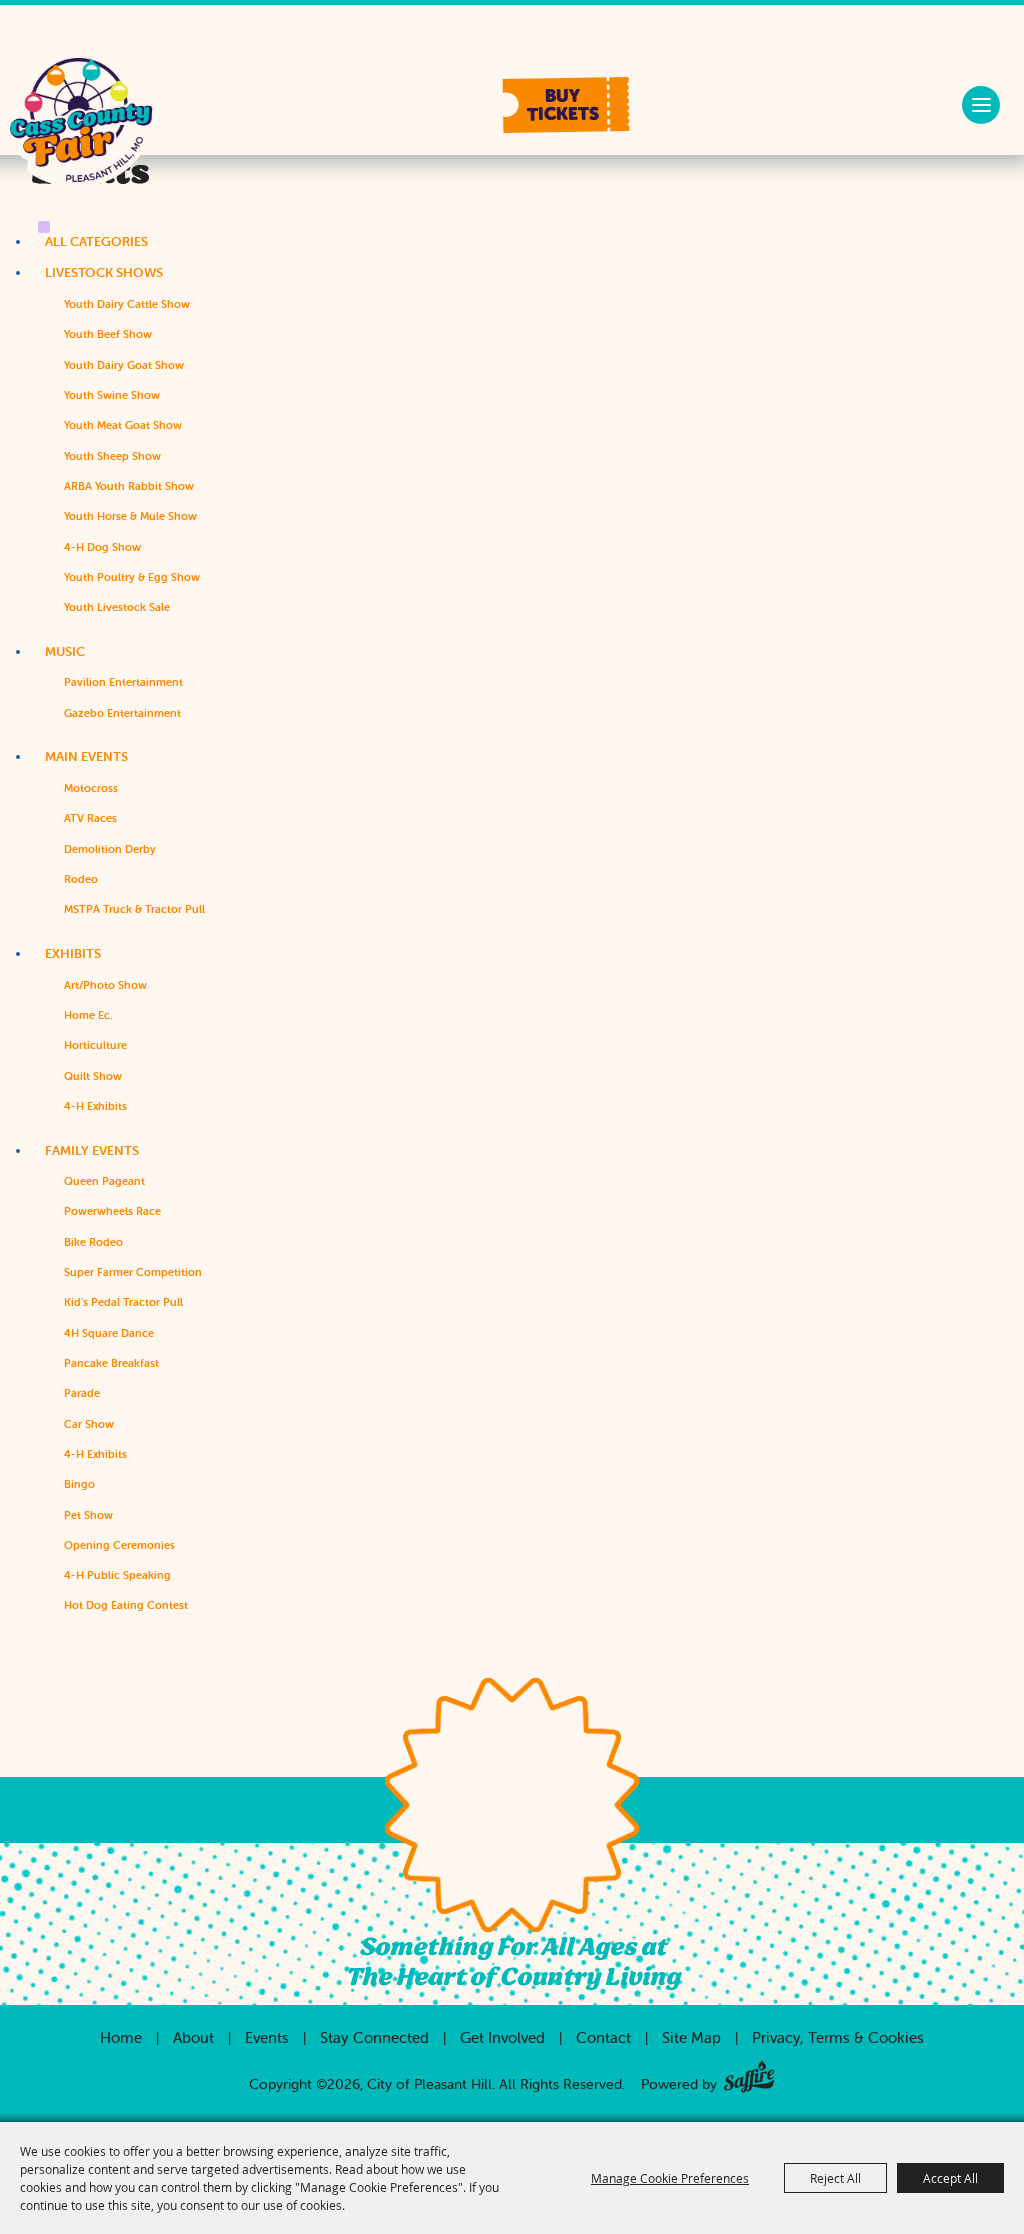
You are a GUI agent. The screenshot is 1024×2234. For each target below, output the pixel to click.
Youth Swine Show (112, 395)
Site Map (691, 2037)
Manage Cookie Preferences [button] (670, 2178)
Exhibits (73, 953)
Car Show (89, 1424)
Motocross (91, 788)
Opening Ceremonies (119, 1545)
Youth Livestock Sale (117, 607)
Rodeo (81, 879)
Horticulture (95, 1045)
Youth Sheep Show (112, 456)
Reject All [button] (835, 2178)
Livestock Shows (104, 272)
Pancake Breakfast (111, 1363)
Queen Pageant (104, 1181)
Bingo (79, 1484)
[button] (566, 105)
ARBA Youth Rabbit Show (129, 486)
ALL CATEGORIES (96, 241)
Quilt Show (93, 1076)
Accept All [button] (950, 2178)
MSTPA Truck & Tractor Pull (134, 909)
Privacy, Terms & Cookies (838, 2037)
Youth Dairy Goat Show (124, 365)
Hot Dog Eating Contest (126, 1605)
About (193, 2037)
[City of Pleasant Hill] (80, 129)
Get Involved (502, 2037)
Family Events (92, 1150)
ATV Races (90, 818)
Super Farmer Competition (133, 1272)
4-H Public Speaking (117, 1575)
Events (267, 2037)
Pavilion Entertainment (123, 682)
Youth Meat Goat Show (123, 425)
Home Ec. (88, 1015)
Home (121, 2037)
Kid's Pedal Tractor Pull (123, 1302)
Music (65, 651)
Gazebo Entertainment (122, 713)
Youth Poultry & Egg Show (132, 577)
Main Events (86, 756)
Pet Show (88, 1515)
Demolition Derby (110, 849)
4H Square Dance (109, 1333)
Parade (82, 1393)
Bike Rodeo (93, 1242)
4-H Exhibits (95, 1106)
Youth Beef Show (108, 334)
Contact (603, 2037)
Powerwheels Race (112, 1211)
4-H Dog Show (102, 547)
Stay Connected (374, 2037)
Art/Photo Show (105, 985)
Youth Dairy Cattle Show (127, 304)
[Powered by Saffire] (749, 2072)
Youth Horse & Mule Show (130, 516)
